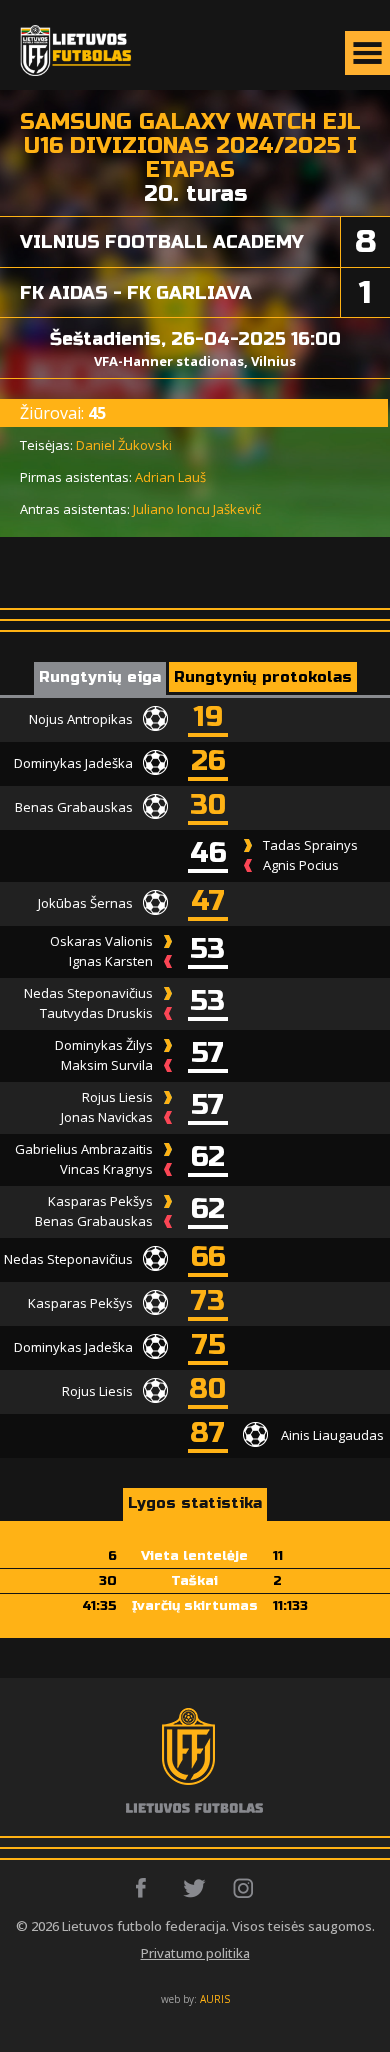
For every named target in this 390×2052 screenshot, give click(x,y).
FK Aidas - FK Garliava (136, 293)
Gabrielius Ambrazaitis (84, 1149)
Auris (215, 1999)
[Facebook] (146, 1888)
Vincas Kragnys (106, 1169)
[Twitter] (195, 1888)
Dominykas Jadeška (73, 762)
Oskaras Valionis (101, 941)
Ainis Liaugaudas (332, 1434)
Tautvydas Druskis (96, 1013)
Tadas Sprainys (310, 845)
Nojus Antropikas (81, 718)
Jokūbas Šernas (85, 902)
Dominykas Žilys (104, 1045)
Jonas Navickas (107, 1117)
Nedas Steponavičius (88, 993)
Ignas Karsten (111, 961)
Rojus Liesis (117, 1097)
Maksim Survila (107, 1065)
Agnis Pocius (301, 865)
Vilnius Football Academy (162, 242)
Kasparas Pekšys (100, 1201)
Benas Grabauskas (74, 806)
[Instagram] (244, 1888)
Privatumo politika (195, 1953)
